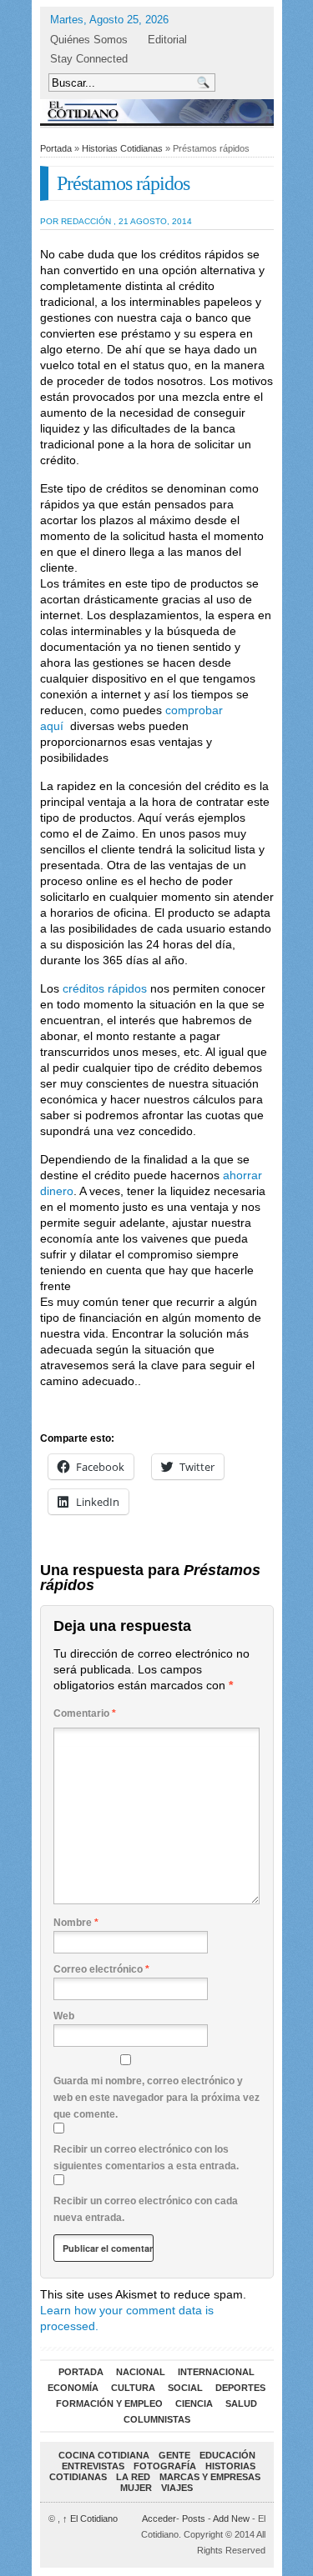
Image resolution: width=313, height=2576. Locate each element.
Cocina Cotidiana (104, 2455)
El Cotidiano (90, 2518)
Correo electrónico (101, 1969)
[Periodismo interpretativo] (157, 111)
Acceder (159, 2518)
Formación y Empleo (109, 2403)
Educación (227, 2455)
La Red (133, 2477)
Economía (73, 2388)
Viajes (177, 2488)
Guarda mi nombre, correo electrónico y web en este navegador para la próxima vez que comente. (156, 2098)
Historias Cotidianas (122, 148)
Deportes (240, 2388)
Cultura (133, 2388)
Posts (194, 2518)
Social (185, 2388)
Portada (56, 148)
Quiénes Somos (89, 40)
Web (64, 2016)
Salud (241, 2403)
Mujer (136, 2488)
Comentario (85, 1713)
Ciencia (194, 2403)
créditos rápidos (105, 988)
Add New (231, 2518)
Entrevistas (93, 2466)
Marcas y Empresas (210, 2477)
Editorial (167, 40)
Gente (174, 2455)
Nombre (76, 1923)
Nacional (141, 2372)
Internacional (216, 2372)
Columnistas (157, 2419)
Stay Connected (89, 59)
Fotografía (165, 2466)
